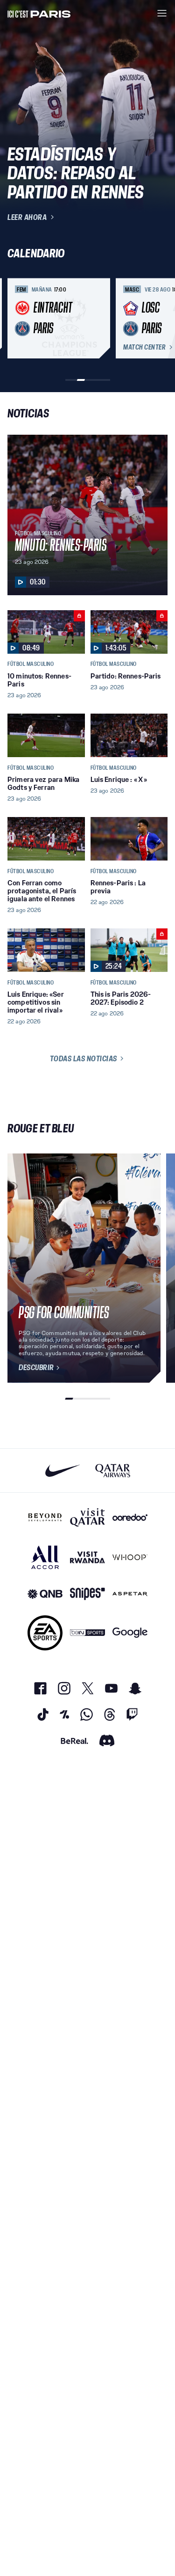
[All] (45, 1557)
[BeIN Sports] (87, 1633)
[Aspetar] (130, 1594)
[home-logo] (39, 13)
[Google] (130, 1633)
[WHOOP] (130, 1557)
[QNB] (45, 1594)
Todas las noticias (84, 1058)
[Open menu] (162, 13)
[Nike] (63, 1470)
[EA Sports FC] (45, 1633)
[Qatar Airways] (113, 1470)
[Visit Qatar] (87, 1518)
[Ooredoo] (130, 1518)
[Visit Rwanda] (87, 1557)
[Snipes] (87, 1594)
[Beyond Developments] (45, 1518)
